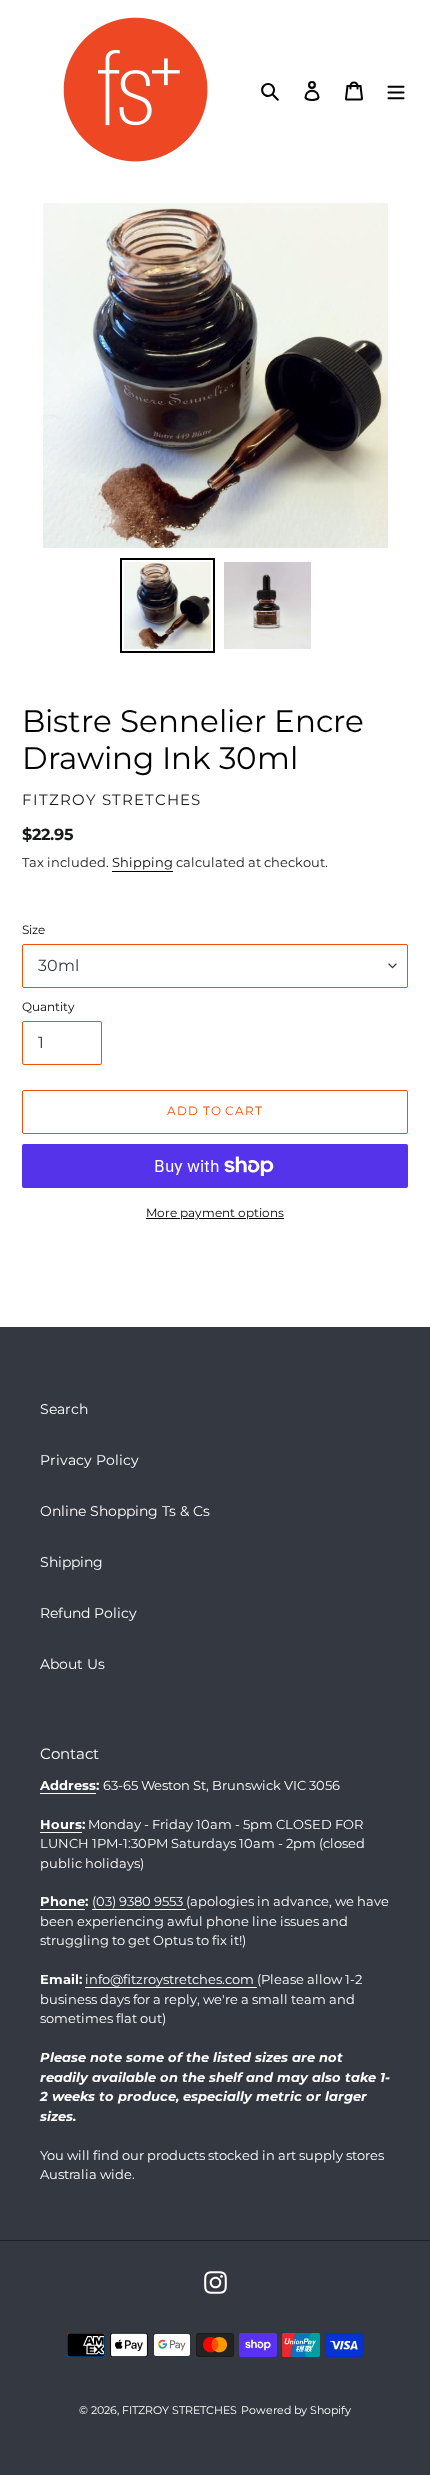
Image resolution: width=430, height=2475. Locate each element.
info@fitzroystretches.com (171, 1979)
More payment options (215, 1212)
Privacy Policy (89, 1460)
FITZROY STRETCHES (179, 2410)
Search (64, 1409)
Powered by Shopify (296, 2410)
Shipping (142, 862)
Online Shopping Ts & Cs (125, 1511)
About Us (72, 1664)
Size (33, 929)
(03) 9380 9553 (139, 1901)
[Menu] (396, 89)
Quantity (48, 1006)
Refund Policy (88, 1613)
